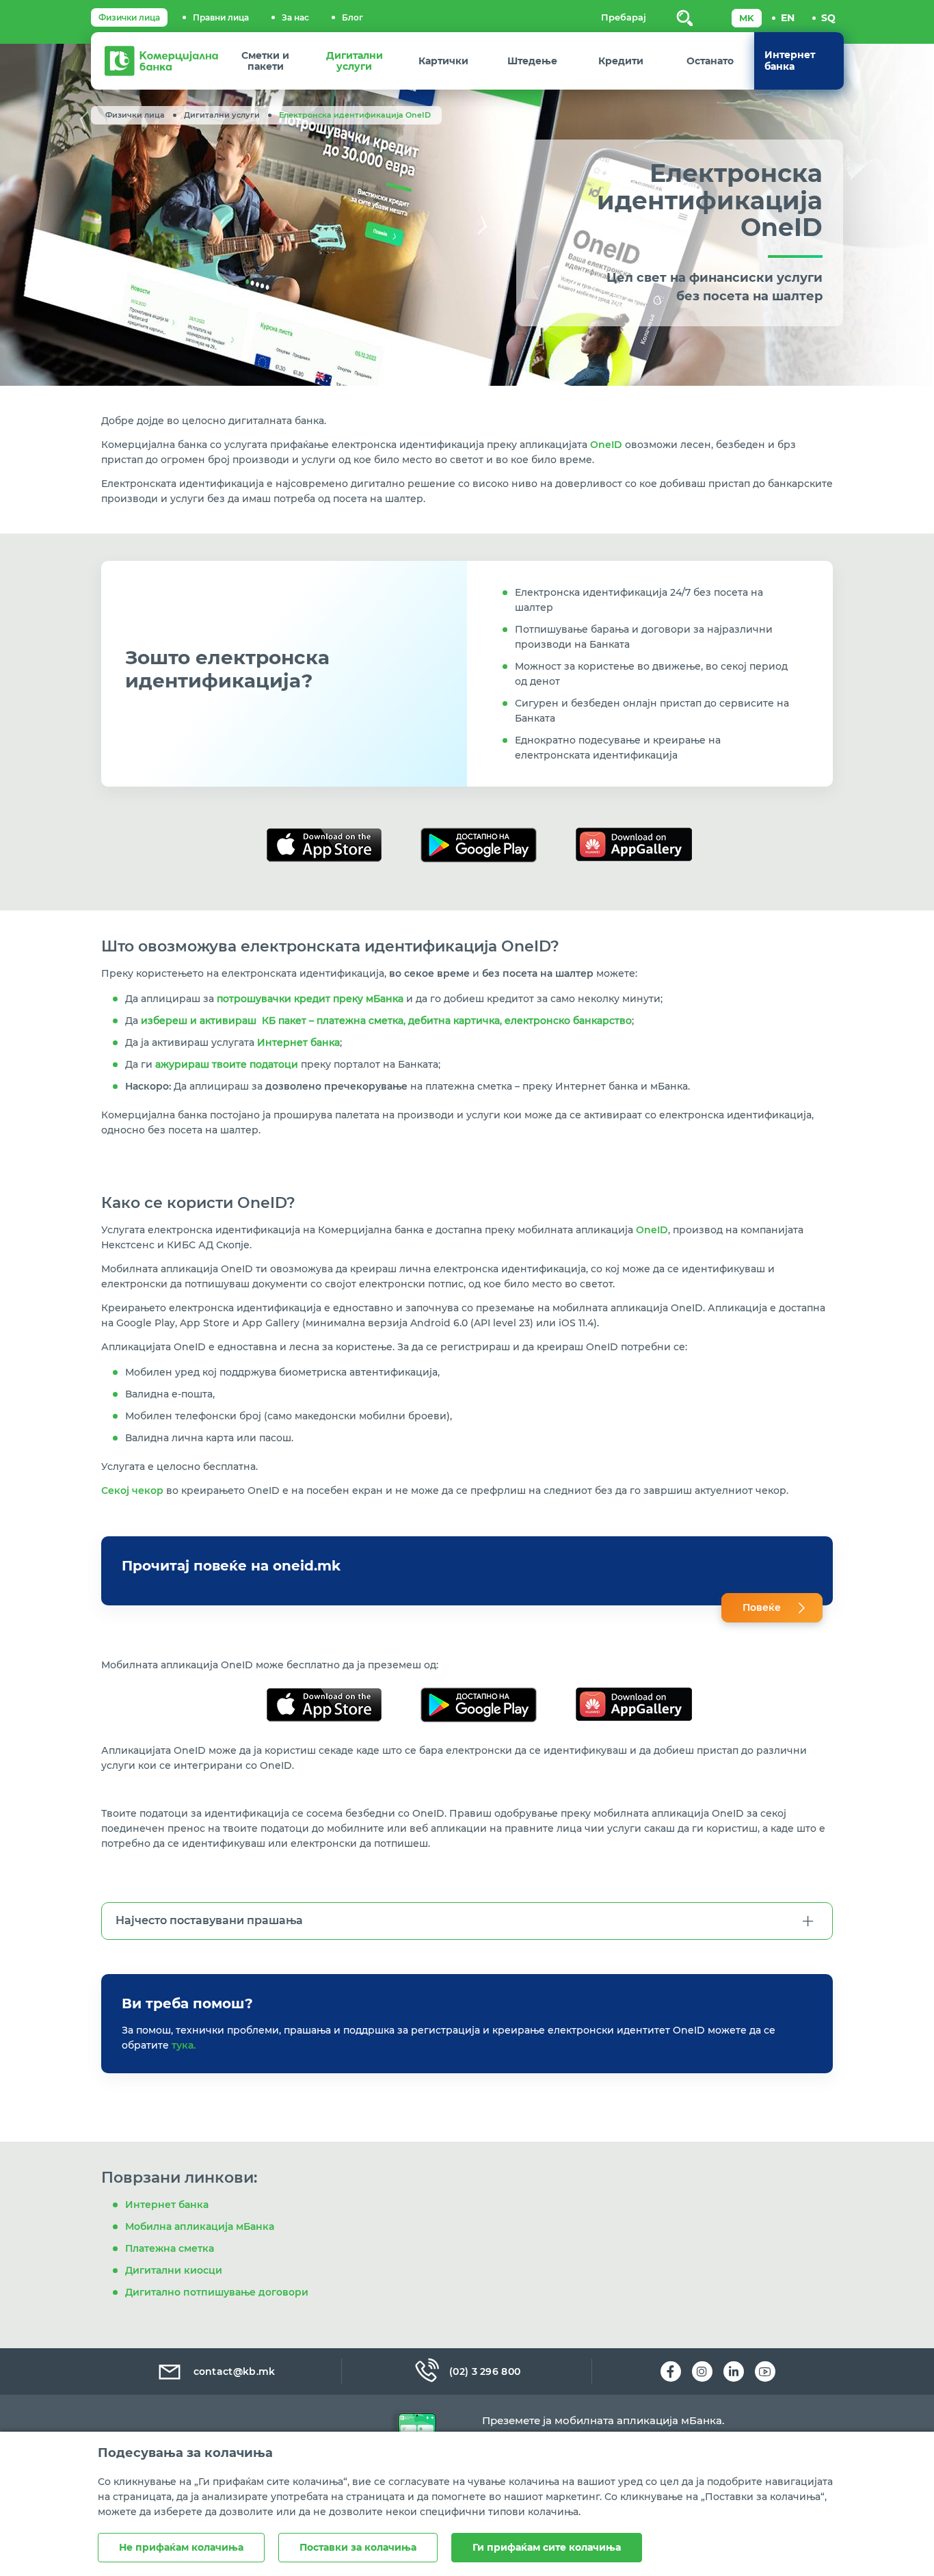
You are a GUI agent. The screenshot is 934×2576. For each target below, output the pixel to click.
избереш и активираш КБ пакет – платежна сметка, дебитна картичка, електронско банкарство (386, 1021)
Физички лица (129, 17)
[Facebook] (671, 2371)
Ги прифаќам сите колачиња (547, 2547)
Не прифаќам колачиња (181, 2547)
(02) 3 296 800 (485, 2371)
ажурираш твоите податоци (227, 1064)
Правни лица (221, 17)
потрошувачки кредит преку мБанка (310, 999)
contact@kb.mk (235, 2371)
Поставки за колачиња (358, 2547)
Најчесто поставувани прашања (209, 1920)
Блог (352, 17)
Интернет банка (298, 1042)
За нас (295, 17)
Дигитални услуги (222, 115)
